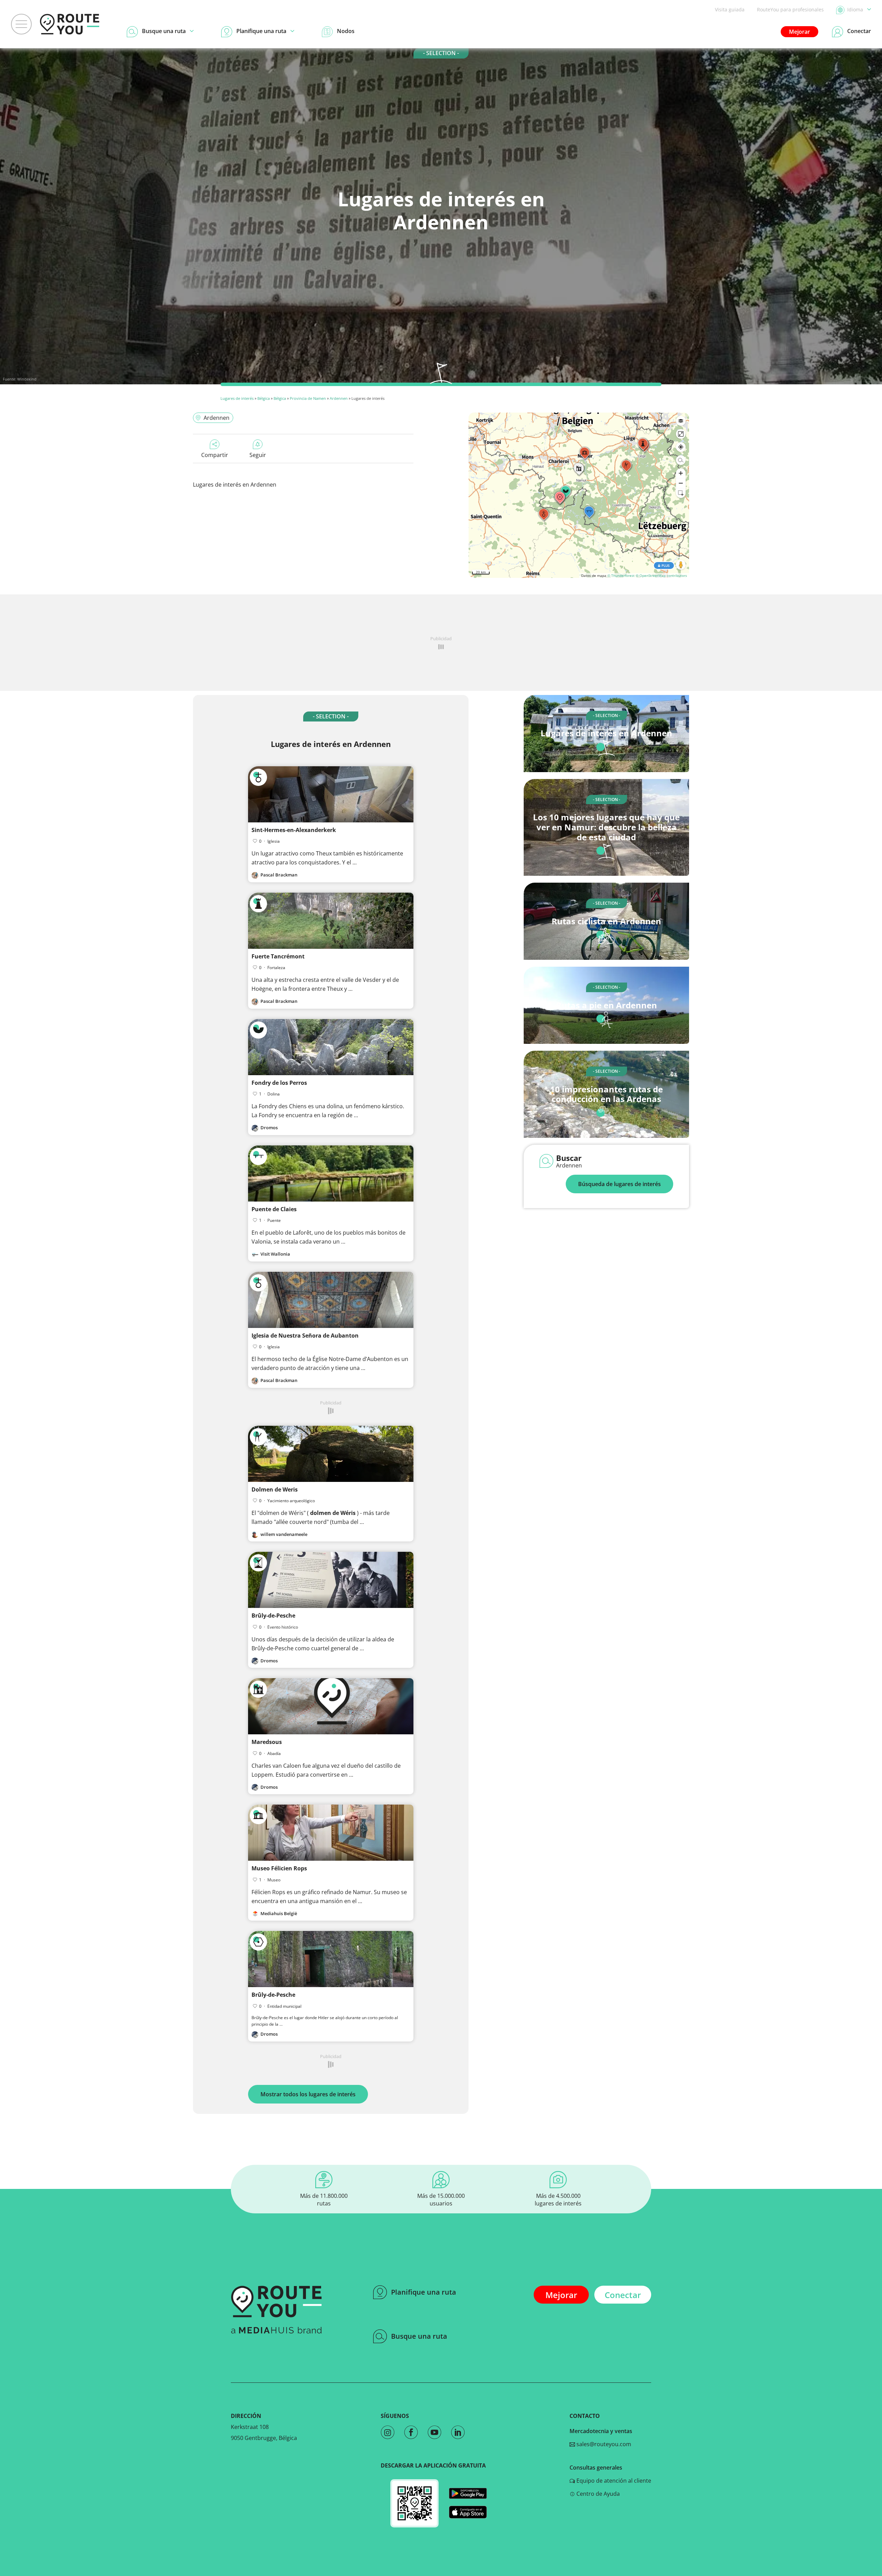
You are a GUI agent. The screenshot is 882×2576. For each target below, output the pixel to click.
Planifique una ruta (424, 2292)
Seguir (258, 455)
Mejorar (799, 32)
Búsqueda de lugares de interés (619, 1184)
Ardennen (339, 398)
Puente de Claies (274, 1209)
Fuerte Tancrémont (278, 956)
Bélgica (264, 398)
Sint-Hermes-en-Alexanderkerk (294, 830)
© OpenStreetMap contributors (661, 575)
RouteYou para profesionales (790, 9)
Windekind (27, 379)
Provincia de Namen (308, 398)
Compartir (215, 455)
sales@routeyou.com (603, 2444)
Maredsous (267, 1742)
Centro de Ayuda (597, 2494)
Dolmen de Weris (275, 1489)
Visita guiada (730, 9)
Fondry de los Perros (279, 1083)
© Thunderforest (621, 575)
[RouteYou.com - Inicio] (70, 24)
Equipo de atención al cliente (613, 2481)
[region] (579, 495)
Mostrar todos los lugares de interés (308, 2094)
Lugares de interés (237, 398)
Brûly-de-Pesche (273, 1616)
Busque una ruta (419, 2336)
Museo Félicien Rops (279, 1868)
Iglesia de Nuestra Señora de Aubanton (305, 1336)
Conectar (623, 2295)
